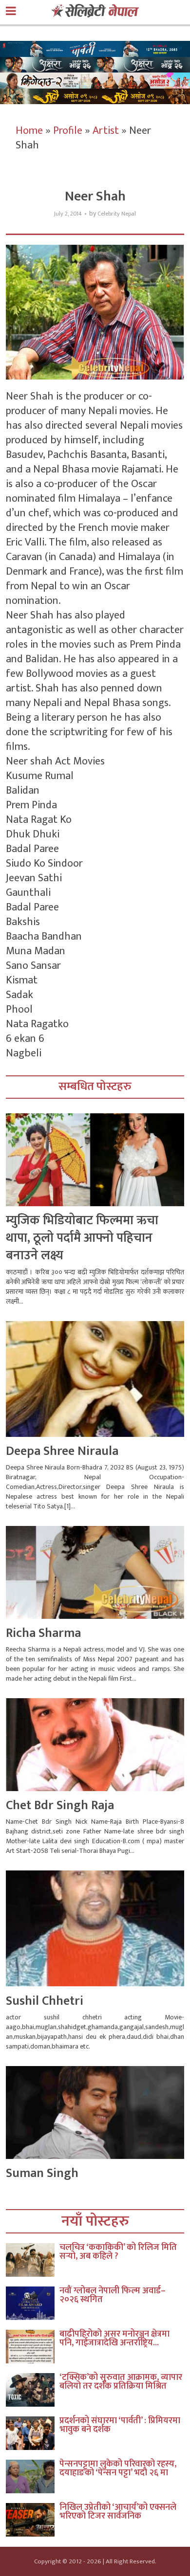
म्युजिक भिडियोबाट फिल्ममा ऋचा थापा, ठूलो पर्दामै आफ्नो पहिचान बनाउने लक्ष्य (82, 1238)
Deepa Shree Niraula (62, 1451)
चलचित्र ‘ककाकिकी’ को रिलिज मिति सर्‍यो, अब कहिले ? (118, 2252)
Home (29, 131)
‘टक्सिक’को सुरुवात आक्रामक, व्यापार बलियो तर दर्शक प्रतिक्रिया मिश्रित (121, 2382)
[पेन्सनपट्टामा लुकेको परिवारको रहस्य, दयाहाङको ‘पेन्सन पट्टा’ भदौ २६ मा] (33, 2476)
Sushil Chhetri (45, 2001)
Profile (68, 131)
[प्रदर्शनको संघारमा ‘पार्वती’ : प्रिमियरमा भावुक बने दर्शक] (33, 2433)
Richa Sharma (43, 1633)
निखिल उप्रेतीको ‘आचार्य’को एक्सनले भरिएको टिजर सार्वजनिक (118, 2512)
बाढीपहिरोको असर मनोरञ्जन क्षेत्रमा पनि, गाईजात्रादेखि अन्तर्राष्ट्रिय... (114, 2339)
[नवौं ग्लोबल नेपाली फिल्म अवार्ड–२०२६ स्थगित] (33, 2303)
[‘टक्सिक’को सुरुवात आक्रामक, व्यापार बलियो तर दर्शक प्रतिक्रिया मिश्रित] (33, 2390)
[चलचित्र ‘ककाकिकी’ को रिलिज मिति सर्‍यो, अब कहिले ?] (33, 2260)
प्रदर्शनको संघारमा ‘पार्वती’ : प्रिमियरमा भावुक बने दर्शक (120, 2425)
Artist (106, 131)
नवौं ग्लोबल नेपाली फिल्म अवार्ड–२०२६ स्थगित (113, 2295)
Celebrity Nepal (117, 214)
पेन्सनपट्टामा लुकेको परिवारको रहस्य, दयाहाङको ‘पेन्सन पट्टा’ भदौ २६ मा (118, 2468)
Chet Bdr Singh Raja (60, 1805)
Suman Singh (42, 2173)
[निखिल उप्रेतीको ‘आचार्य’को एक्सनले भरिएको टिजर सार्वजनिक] (33, 2520)
